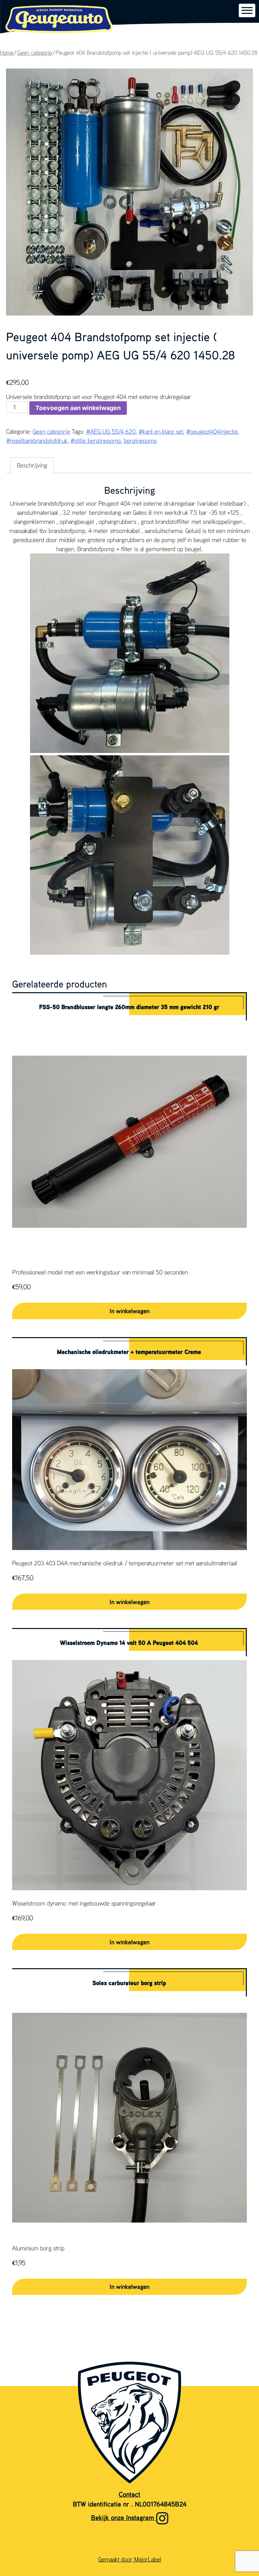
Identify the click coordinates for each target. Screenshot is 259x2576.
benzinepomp (140, 440)
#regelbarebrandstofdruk (37, 440)
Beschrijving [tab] (32, 465)
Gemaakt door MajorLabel (130, 2559)
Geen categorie (35, 53)
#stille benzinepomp (96, 440)
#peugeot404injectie (212, 431)
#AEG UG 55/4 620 (111, 431)
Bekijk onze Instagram (124, 2517)
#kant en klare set (161, 431)
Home (7, 53)
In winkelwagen (129, 1311)
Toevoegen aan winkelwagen (78, 408)
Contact (129, 2494)
